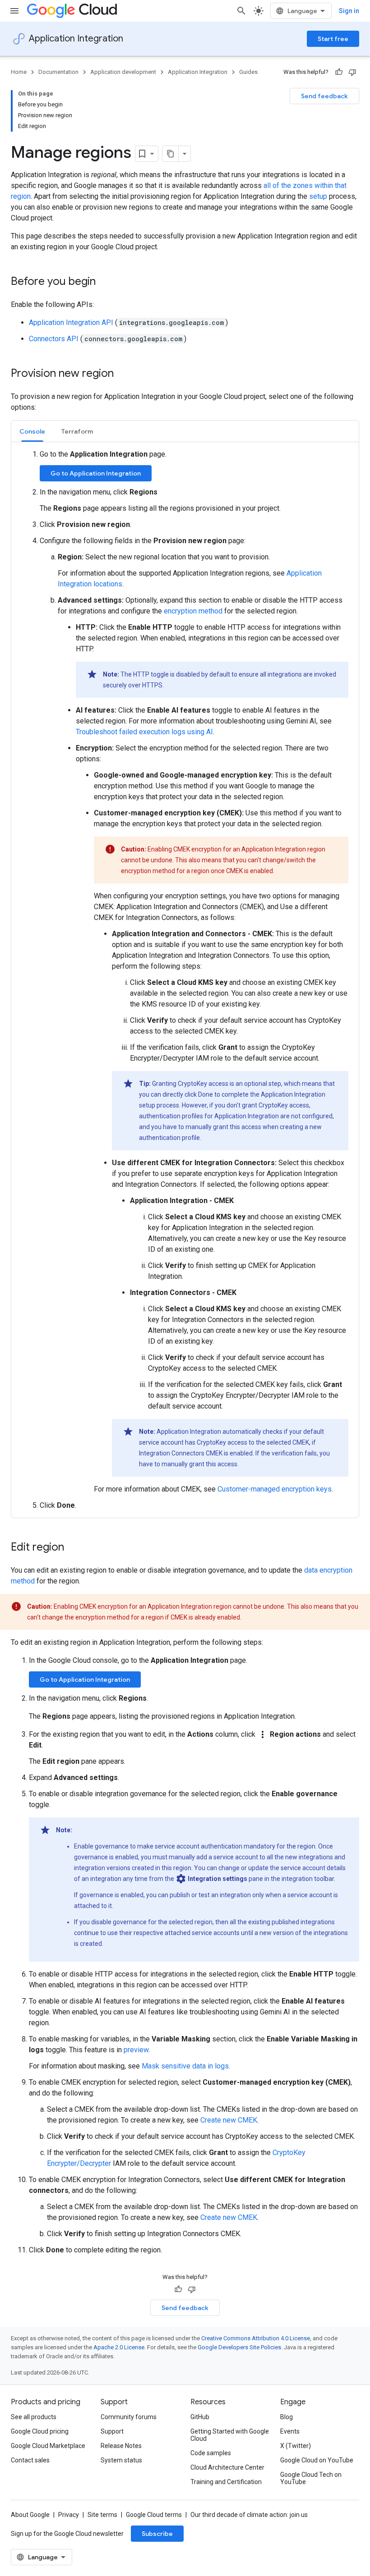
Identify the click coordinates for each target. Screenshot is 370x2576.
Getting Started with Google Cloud (230, 2435)
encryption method (193, 611)
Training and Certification (226, 2482)
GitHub (200, 2417)
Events (290, 2431)
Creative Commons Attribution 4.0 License (256, 2338)
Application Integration (76, 39)
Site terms (102, 2515)
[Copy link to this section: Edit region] (73, 1548)
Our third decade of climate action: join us (249, 2515)
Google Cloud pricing (40, 2431)
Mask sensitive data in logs (185, 2066)
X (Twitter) (296, 2446)
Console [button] (32, 431)
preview (136, 2050)
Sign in (349, 11)
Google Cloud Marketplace (48, 2446)
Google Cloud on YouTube (317, 2460)
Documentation (58, 72)
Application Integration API (71, 323)
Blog (287, 2417)
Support (112, 2431)
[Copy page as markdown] (171, 154)
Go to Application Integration (96, 473)
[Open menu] (14, 11)
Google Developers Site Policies (239, 2347)
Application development (123, 72)
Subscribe (157, 2534)
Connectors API (54, 339)
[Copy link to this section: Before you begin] (105, 282)
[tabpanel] (185, 980)
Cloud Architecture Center (227, 2467)
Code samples (211, 2453)
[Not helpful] (352, 72)
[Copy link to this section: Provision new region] (123, 374)
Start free (333, 39)
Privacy (69, 2515)
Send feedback (324, 96)
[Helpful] (339, 72)
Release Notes (121, 2446)
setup (318, 196)
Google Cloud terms (154, 2515)
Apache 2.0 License (119, 2347)
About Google (30, 2515)
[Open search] (241, 11)
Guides (248, 72)
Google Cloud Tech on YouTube (311, 2478)
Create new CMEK (229, 2120)
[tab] (32, 431)
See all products (34, 2417)
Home (19, 72)
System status (121, 2460)
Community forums (129, 2417)
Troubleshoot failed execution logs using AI (144, 732)
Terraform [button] (77, 431)
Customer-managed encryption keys (275, 1489)
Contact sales (30, 2460)
